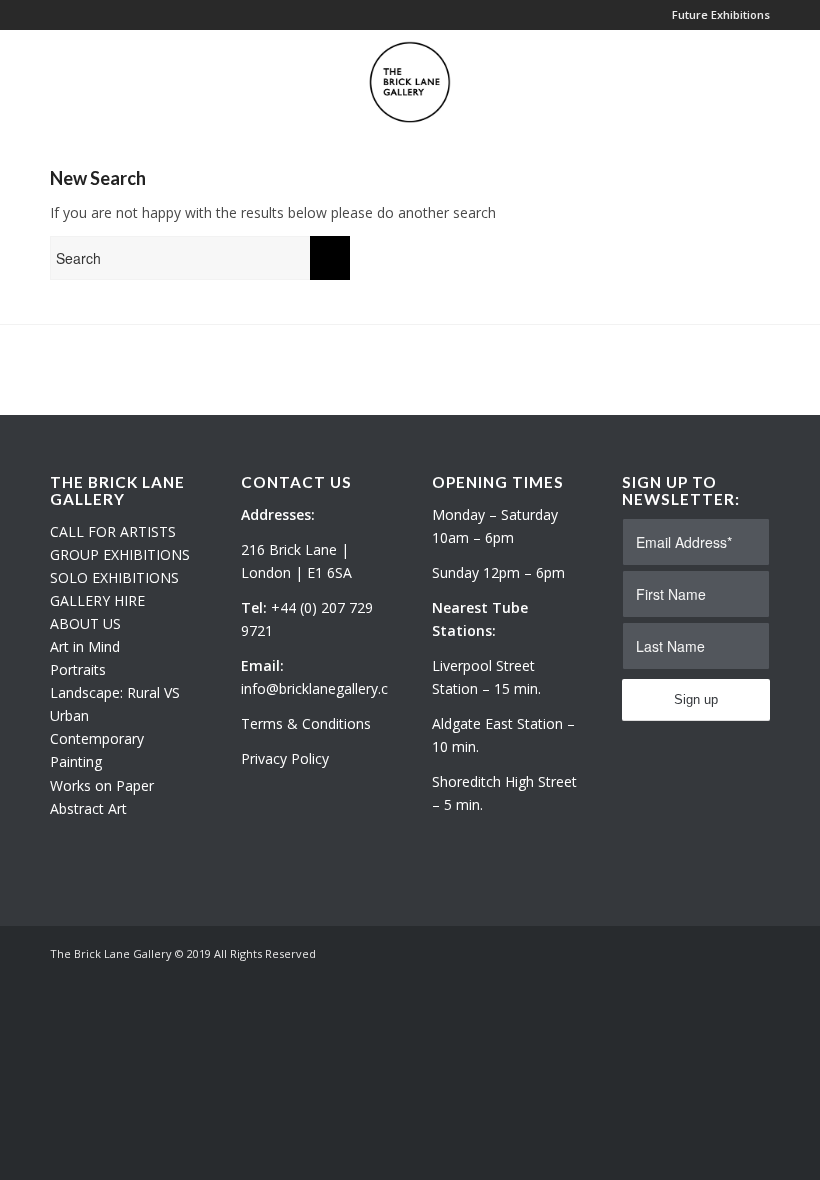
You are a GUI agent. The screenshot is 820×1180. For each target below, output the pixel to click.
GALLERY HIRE (97, 600)
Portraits (78, 669)
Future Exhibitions (721, 14)
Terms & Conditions (306, 723)
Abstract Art (88, 808)
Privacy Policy (285, 758)
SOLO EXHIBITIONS (114, 577)
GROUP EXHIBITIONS (120, 554)
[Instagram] (725, 952)
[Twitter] (695, 952)
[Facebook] (755, 952)
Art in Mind (85, 646)
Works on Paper (102, 785)
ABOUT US (85, 623)
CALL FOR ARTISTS (113, 531)
